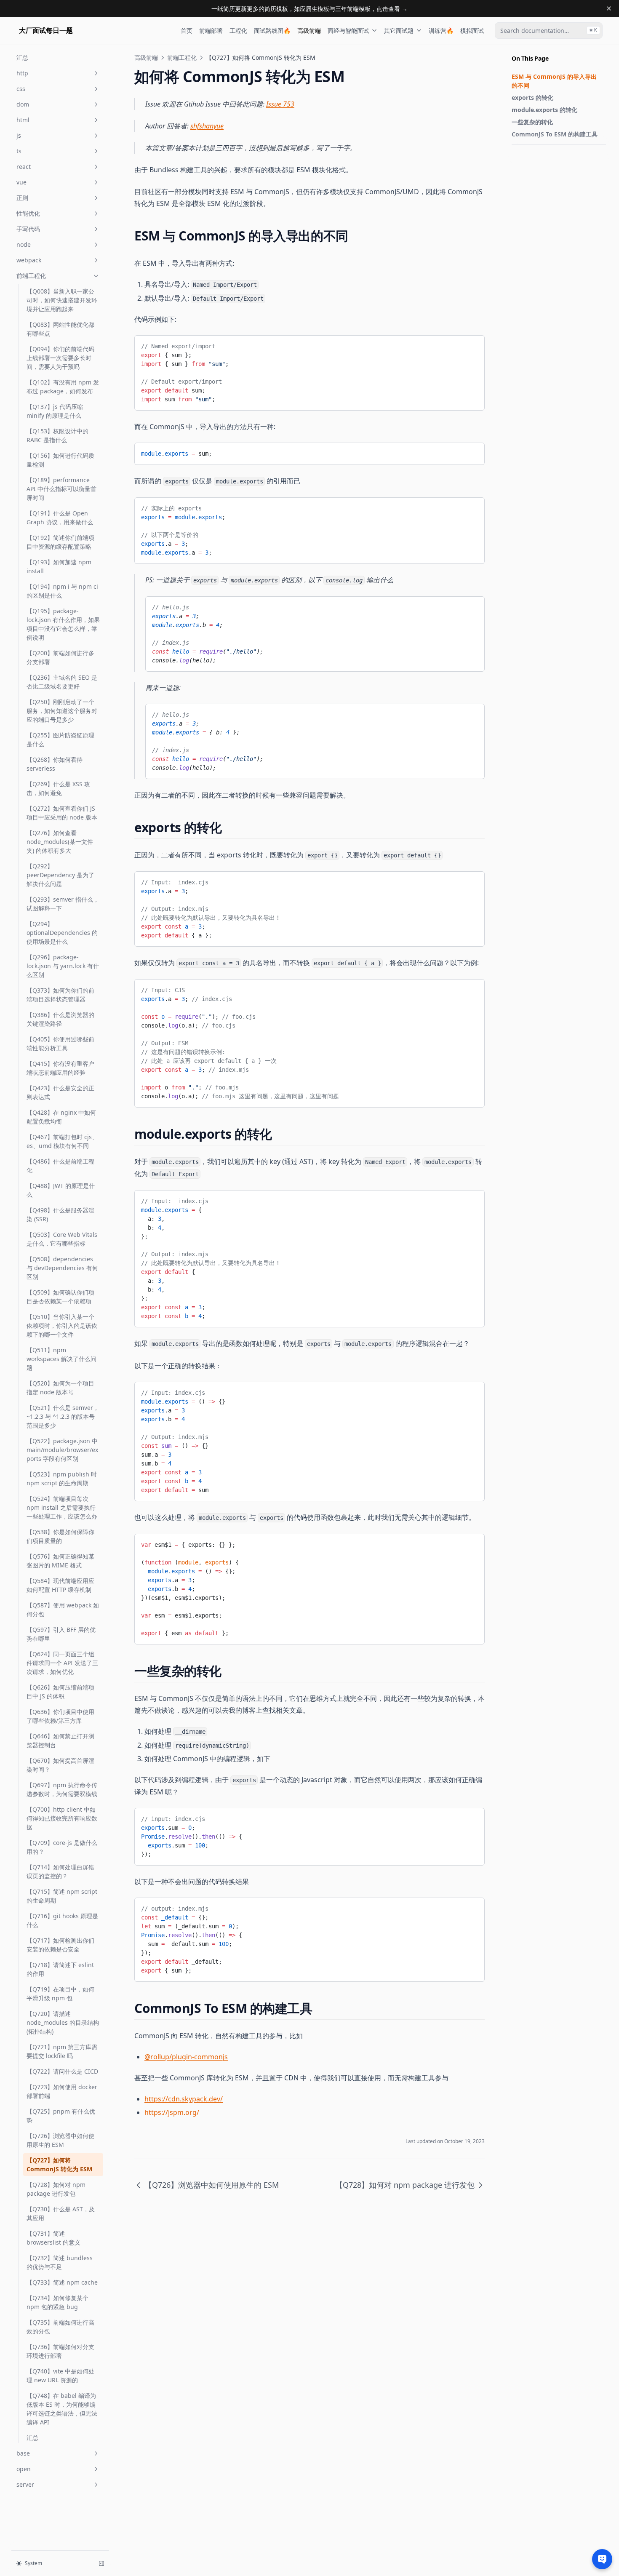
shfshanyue (207, 126)
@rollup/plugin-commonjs (186, 2057)
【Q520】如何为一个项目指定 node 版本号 (60, 1388)
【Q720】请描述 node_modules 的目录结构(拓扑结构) (63, 2022)
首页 (187, 31)
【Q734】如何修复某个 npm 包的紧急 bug (57, 2302)
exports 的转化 (532, 97)
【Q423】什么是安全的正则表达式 (60, 1092)
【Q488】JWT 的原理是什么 (61, 1190)
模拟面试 (472, 31)
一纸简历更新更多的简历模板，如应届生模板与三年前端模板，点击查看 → (309, 9)
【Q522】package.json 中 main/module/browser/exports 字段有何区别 (62, 1450)
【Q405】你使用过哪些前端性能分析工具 (60, 1044)
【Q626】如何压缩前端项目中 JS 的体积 (60, 1692)
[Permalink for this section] (356, 236)
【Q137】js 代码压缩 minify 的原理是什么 (55, 411)
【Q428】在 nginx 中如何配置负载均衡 (61, 1117)
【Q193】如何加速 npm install (59, 566)
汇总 (22, 57)
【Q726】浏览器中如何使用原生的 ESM (60, 2140)
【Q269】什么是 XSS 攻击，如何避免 (58, 788)
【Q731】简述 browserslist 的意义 (53, 2238)
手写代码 (28, 229)
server (25, 2484)
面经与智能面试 (348, 31)
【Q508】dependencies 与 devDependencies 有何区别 (62, 1268)
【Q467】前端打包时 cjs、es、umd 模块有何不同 (62, 1141)
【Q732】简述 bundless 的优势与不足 (60, 2262)
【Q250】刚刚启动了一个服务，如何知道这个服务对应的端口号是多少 (62, 711)
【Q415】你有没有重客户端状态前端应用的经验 (60, 1068)
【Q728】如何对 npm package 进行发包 (56, 2189)
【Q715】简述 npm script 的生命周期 (62, 1896)
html (23, 120)
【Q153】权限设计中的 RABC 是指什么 (57, 435)
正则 (22, 198)
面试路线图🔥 (272, 31)
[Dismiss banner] (609, 8)
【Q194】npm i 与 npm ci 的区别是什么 (62, 591)
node (24, 244)
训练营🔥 (441, 31)
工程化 (238, 31)
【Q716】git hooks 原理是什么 (62, 1920)
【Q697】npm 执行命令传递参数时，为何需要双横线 (62, 1789)
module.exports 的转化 (544, 110)
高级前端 (309, 31)
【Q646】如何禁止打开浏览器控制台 (60, 1740)
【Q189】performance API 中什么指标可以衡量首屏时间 (61, 489)
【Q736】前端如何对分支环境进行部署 (60, 2351)
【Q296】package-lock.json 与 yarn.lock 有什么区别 (63, 966)
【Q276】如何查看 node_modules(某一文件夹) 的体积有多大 (60, 842)
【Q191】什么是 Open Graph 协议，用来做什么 (60, 518)
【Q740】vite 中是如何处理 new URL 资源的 (60, 2376)
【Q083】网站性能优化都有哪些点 (60, 329)
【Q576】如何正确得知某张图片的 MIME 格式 (60, 1561)
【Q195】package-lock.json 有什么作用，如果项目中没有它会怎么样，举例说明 (63, 624)
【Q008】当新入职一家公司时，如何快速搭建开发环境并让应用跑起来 (62, 300)
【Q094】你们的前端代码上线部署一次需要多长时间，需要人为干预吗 (60, 358)
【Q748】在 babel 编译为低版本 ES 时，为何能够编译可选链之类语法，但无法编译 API (62, 2409)
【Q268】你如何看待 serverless (55, 764)
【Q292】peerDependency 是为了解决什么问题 (60, 875)
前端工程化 (31, 276)
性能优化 (28, 213)
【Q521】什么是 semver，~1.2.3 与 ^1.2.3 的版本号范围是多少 (63, 1416)
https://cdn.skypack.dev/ (184, 2099)
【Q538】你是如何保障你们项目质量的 (60, 1536)
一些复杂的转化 (532, 122)
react (24, 167)
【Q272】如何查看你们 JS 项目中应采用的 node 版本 (62, 813)
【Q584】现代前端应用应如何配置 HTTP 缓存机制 (60, 1585)
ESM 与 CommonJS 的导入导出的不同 (554, 81)
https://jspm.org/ (172, 2112)
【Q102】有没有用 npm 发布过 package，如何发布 (63, 387)
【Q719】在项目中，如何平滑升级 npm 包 (60, 1994)
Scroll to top (526, 155)
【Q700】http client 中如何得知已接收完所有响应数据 (62, 1818)
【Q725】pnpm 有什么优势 (61, 2116)
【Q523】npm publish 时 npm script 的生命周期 (62, 1479)
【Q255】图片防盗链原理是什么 (60, 739)
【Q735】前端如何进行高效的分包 (60, 2327)
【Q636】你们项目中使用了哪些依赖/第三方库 (60, 1716)
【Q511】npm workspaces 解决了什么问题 (61, 1359)
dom (23, 104)
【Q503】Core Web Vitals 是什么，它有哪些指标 (62, 1239)
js (19, 135)
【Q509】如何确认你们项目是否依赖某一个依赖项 (60, 1297)
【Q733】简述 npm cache (62, 2282)
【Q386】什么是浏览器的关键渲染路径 (60, 1019)
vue (21, 182)
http (22, 73)
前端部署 (211, 31)
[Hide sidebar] (101, 2563)
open (24, 2469)
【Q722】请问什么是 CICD (62, 2071)
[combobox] (549, 31)
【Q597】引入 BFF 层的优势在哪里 (61, 1634)
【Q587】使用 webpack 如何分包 (63, 1610)
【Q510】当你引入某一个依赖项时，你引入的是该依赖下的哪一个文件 (62, 1325)
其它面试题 (399, 31)
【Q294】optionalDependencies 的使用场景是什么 (62, 933)
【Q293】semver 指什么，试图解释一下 (63, 904)
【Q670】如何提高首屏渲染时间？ (60, 1765)
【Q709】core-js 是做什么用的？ (62, 1847)
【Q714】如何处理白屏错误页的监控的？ (60, 1871)
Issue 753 (280, 104)
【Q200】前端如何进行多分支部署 (60, 657)
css (21, 89)
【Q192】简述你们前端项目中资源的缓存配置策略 (60, 542)
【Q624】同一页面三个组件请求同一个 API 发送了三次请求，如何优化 (62, 1663)
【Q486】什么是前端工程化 (60, 1166)
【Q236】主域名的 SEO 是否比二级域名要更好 (62, 682)
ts (19, 151)
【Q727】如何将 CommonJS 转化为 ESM (59, 2165)
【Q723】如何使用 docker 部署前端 (62, 2091)
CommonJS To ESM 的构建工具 (555, 134)
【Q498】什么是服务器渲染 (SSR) (60, 1215)
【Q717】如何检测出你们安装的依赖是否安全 (60, 1945)
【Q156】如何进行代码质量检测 (60, 460)
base (23, 2453)
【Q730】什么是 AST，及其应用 (61, 2213)
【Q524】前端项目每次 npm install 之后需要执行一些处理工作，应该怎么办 (62, 1507)
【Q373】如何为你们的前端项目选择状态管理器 (60, 995)
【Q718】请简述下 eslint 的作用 (60, 1969)
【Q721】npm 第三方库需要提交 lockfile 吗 (62, 2051)
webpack (29, 260)
